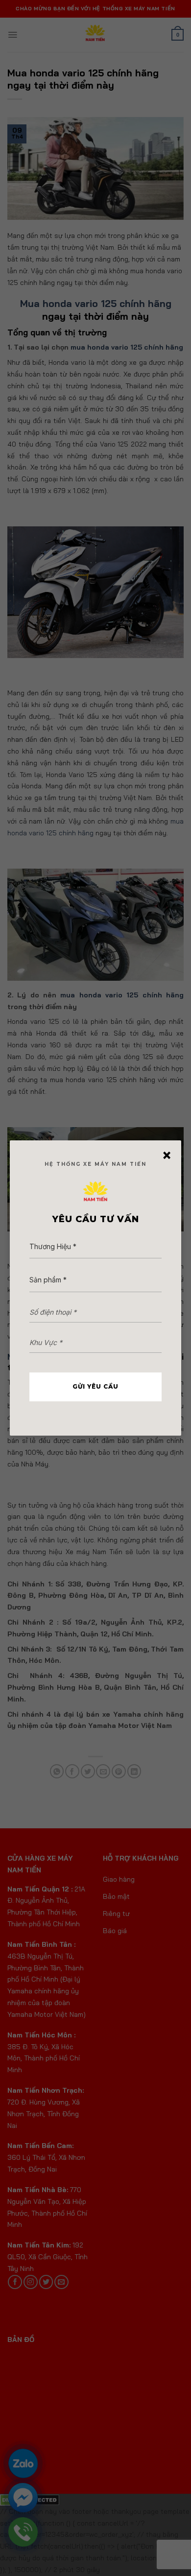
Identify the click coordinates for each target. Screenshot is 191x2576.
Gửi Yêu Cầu (95, 1386)
